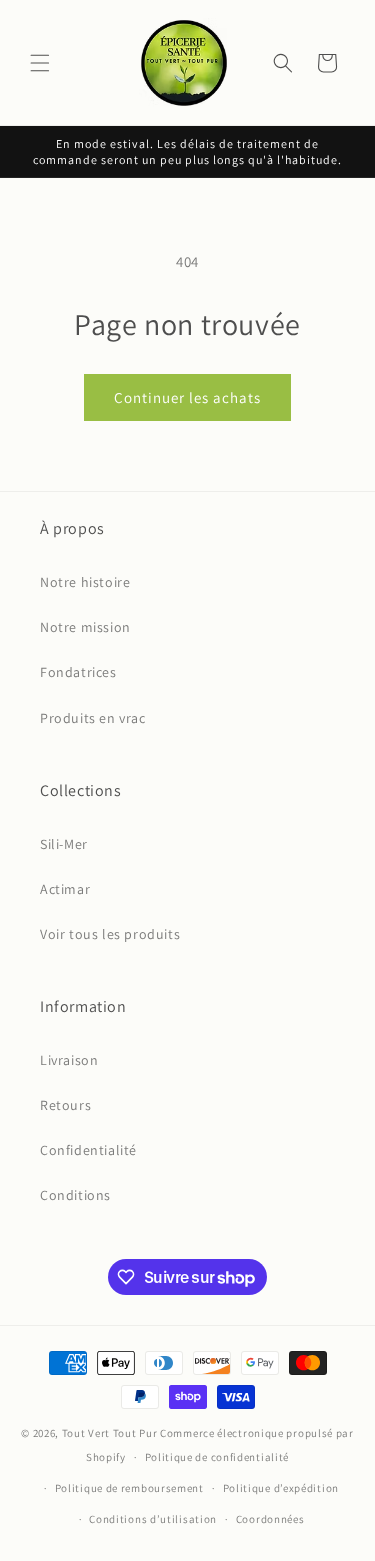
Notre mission (85, 627)
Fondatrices (78, 672)
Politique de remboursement (129, 1488)
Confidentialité (88, 1150)
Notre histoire (85, 582)
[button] (40, 63)
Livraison (69, 1060)
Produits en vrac (93, 718)
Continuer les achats (187, 397)
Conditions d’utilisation (153, 1519)
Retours (65, 1105)
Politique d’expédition (281, 1488)
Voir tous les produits (110, 934)
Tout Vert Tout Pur (110, 1433)
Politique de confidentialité (217, 1457)
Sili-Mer (64, 844)
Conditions (75, 1195)
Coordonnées (270, 1519)
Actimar (65, 889)
